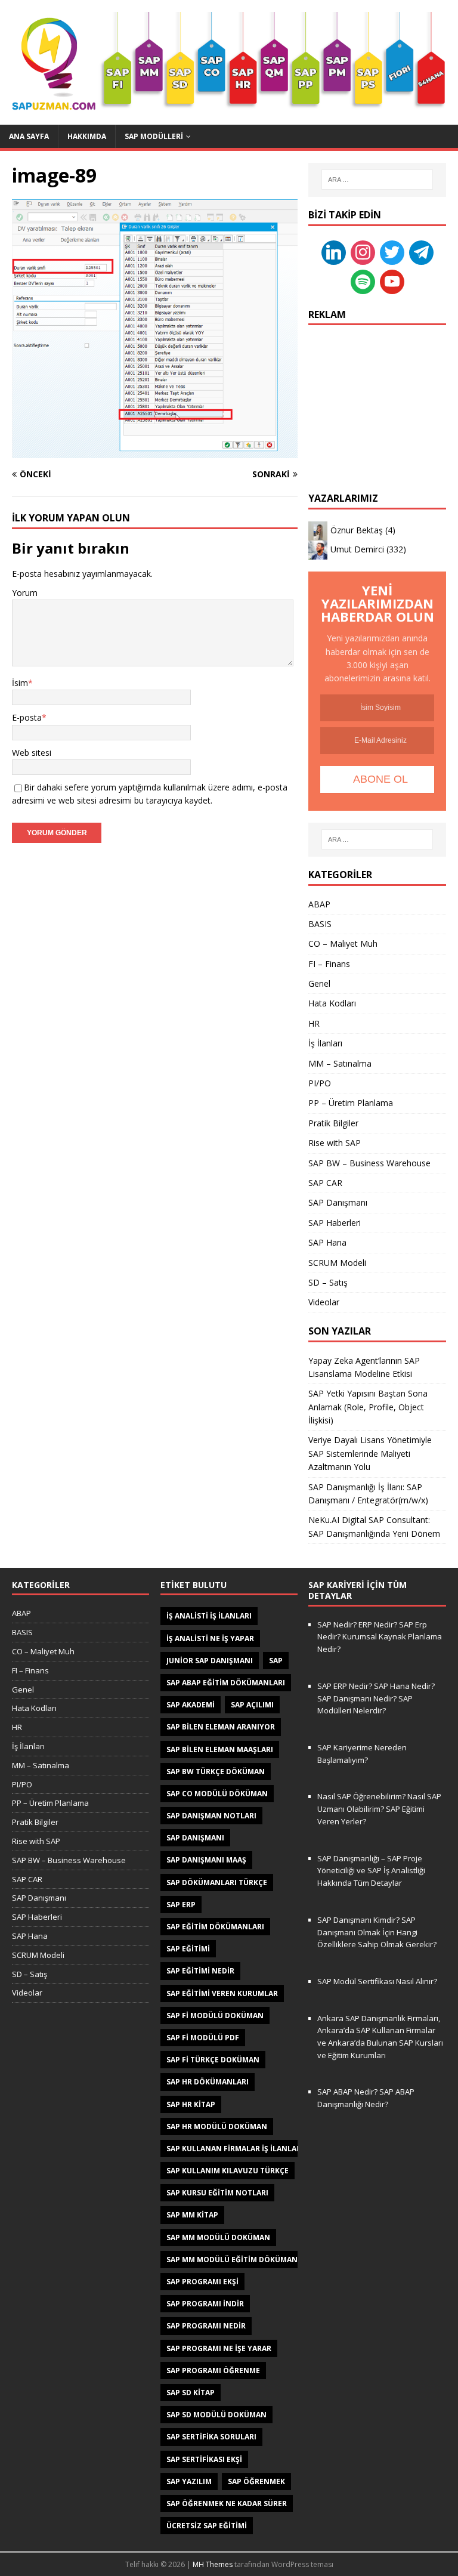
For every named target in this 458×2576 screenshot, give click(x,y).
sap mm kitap (192, 2215)
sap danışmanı (195, 1838)
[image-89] (155, 451)
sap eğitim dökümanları (215, 1927)
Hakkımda (87, 136)
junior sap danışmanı (210, 1661)
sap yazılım (189, 2481)
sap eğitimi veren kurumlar (222, 1993)
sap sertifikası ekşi (204, 2459)
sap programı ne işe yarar (219, 2348)
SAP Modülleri (154, 136)
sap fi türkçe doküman (213, 2060)
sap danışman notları (211, 1816)
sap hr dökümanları (208, 2082)
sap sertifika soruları (211, 2437)
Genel (319, 983)
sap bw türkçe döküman (216, 1772)
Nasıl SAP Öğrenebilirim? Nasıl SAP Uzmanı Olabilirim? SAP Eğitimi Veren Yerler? (379, 1809)
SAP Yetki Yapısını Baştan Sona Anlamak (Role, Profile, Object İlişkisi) (368, 1407)
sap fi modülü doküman (215, 2016)
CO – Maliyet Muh (343, 943)
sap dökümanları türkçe (217, 1882)
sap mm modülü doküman (218, 2237)
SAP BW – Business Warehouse (369, 1163)
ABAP (319, 904)
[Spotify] (363, 281)
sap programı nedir (206, 2326)
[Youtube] (392, 281)
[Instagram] (363, 251)
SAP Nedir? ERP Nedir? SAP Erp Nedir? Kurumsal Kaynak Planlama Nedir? (380, 1637)
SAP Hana (327, 1242)
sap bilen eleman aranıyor (221, 1727)
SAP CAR (325, 1183)
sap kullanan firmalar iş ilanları (235, 2149)
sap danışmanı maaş (206, 1860)
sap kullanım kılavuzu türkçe (228, 2171)
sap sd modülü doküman (216, 2415)
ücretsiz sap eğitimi (207, 2526)
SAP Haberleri (335, 1223)
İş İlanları (325, 1043)
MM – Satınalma (340, 1063)
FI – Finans (329, 964)
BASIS (320, 924)
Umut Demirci (357, 549)
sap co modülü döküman (217, 1794)
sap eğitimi (188, 1949)
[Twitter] (392, 251)
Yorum (25, 593)
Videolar (324, 1302)
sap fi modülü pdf (203, 2038)
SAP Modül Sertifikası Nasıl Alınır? (377, 1981)
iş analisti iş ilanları (209, 1616)
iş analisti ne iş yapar (210, 1638)
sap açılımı (252, 1705)
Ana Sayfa (29, 136)
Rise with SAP (335, 1143)
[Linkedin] (334, 251)
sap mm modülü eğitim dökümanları (240, 2260)
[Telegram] (421, 251)
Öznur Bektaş (357, 530)
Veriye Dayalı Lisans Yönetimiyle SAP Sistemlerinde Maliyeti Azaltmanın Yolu (370, 1453)
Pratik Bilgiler (333, 1123)
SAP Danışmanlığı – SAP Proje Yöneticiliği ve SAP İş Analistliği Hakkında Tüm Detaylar (371, 1871)
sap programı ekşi (202, 2282)
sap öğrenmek (256, 2481)
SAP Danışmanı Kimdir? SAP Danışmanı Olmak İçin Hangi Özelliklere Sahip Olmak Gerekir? (377, 1932)
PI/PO (320, 1083)
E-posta (27, 717)
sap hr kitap (191, 2104)
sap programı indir (205, 2304)
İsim (20, 683)
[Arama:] (377, 180)
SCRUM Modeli (337, 1263)
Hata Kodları (332, 1003)
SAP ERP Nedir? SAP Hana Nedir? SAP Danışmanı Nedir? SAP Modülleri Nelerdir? (376, 1698)
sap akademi (191, 1705)
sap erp (181, 1905)
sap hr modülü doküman (217, 2126)
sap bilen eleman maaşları (220, 1749)
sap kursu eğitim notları (217, 2193)
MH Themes (213, 2564)
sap (276, 1661)
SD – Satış (328, 1282)
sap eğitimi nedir (200, 1971)
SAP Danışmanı (338, 1202)
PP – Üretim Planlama (351, 1103)
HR (314, 1023)
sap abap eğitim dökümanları (226, 1683)
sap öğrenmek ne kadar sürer (227, 2504)
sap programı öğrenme (213, 2370)
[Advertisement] (377, 397)
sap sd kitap (191, 2393)
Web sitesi (32, 753)
